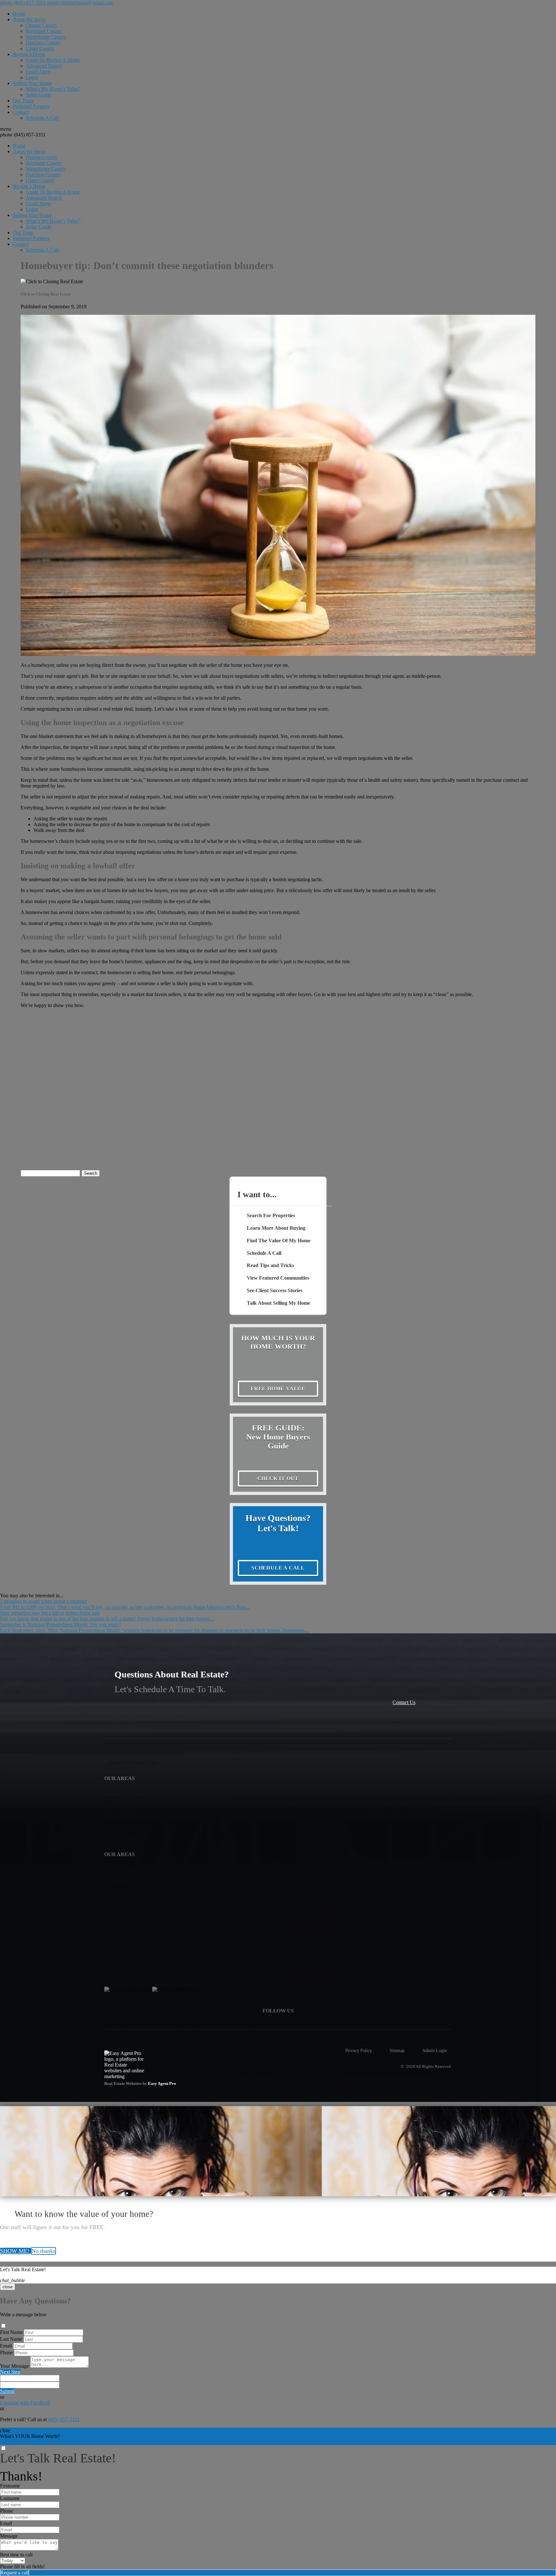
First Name (11, 2332)
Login (32, 77)
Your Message (14, 2366)
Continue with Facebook (25, 2403)
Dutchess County (43, 43)
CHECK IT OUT (278, 1478)
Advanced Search (44, 66)
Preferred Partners (31, 106)
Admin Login (435, 2050)
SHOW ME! (15, 2251)
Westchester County (46, 37)
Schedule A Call (42, 118)
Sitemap (397, 2050)
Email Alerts (38, 72)
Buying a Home (29, 54)
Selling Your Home (32, 83)
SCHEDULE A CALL (278, 1568)
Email (6, 2346)
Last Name (11, 2339)
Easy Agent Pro (162, 2084)
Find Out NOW (16, 2442)
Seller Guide (38, 95)
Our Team (23, 101)
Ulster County (40, 48)
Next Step (10, 2372)
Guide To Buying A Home (53, 60)
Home (19, 14)
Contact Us (404, 1702)
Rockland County (44, 31)
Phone (6, 2352)
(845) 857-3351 (23, 135)
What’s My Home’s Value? (53, 89)
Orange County (42, 25)
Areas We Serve (29, 19)
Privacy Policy (359, 2050)
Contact (21, 112)
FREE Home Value (278, 1389)
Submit (7, 2391)
